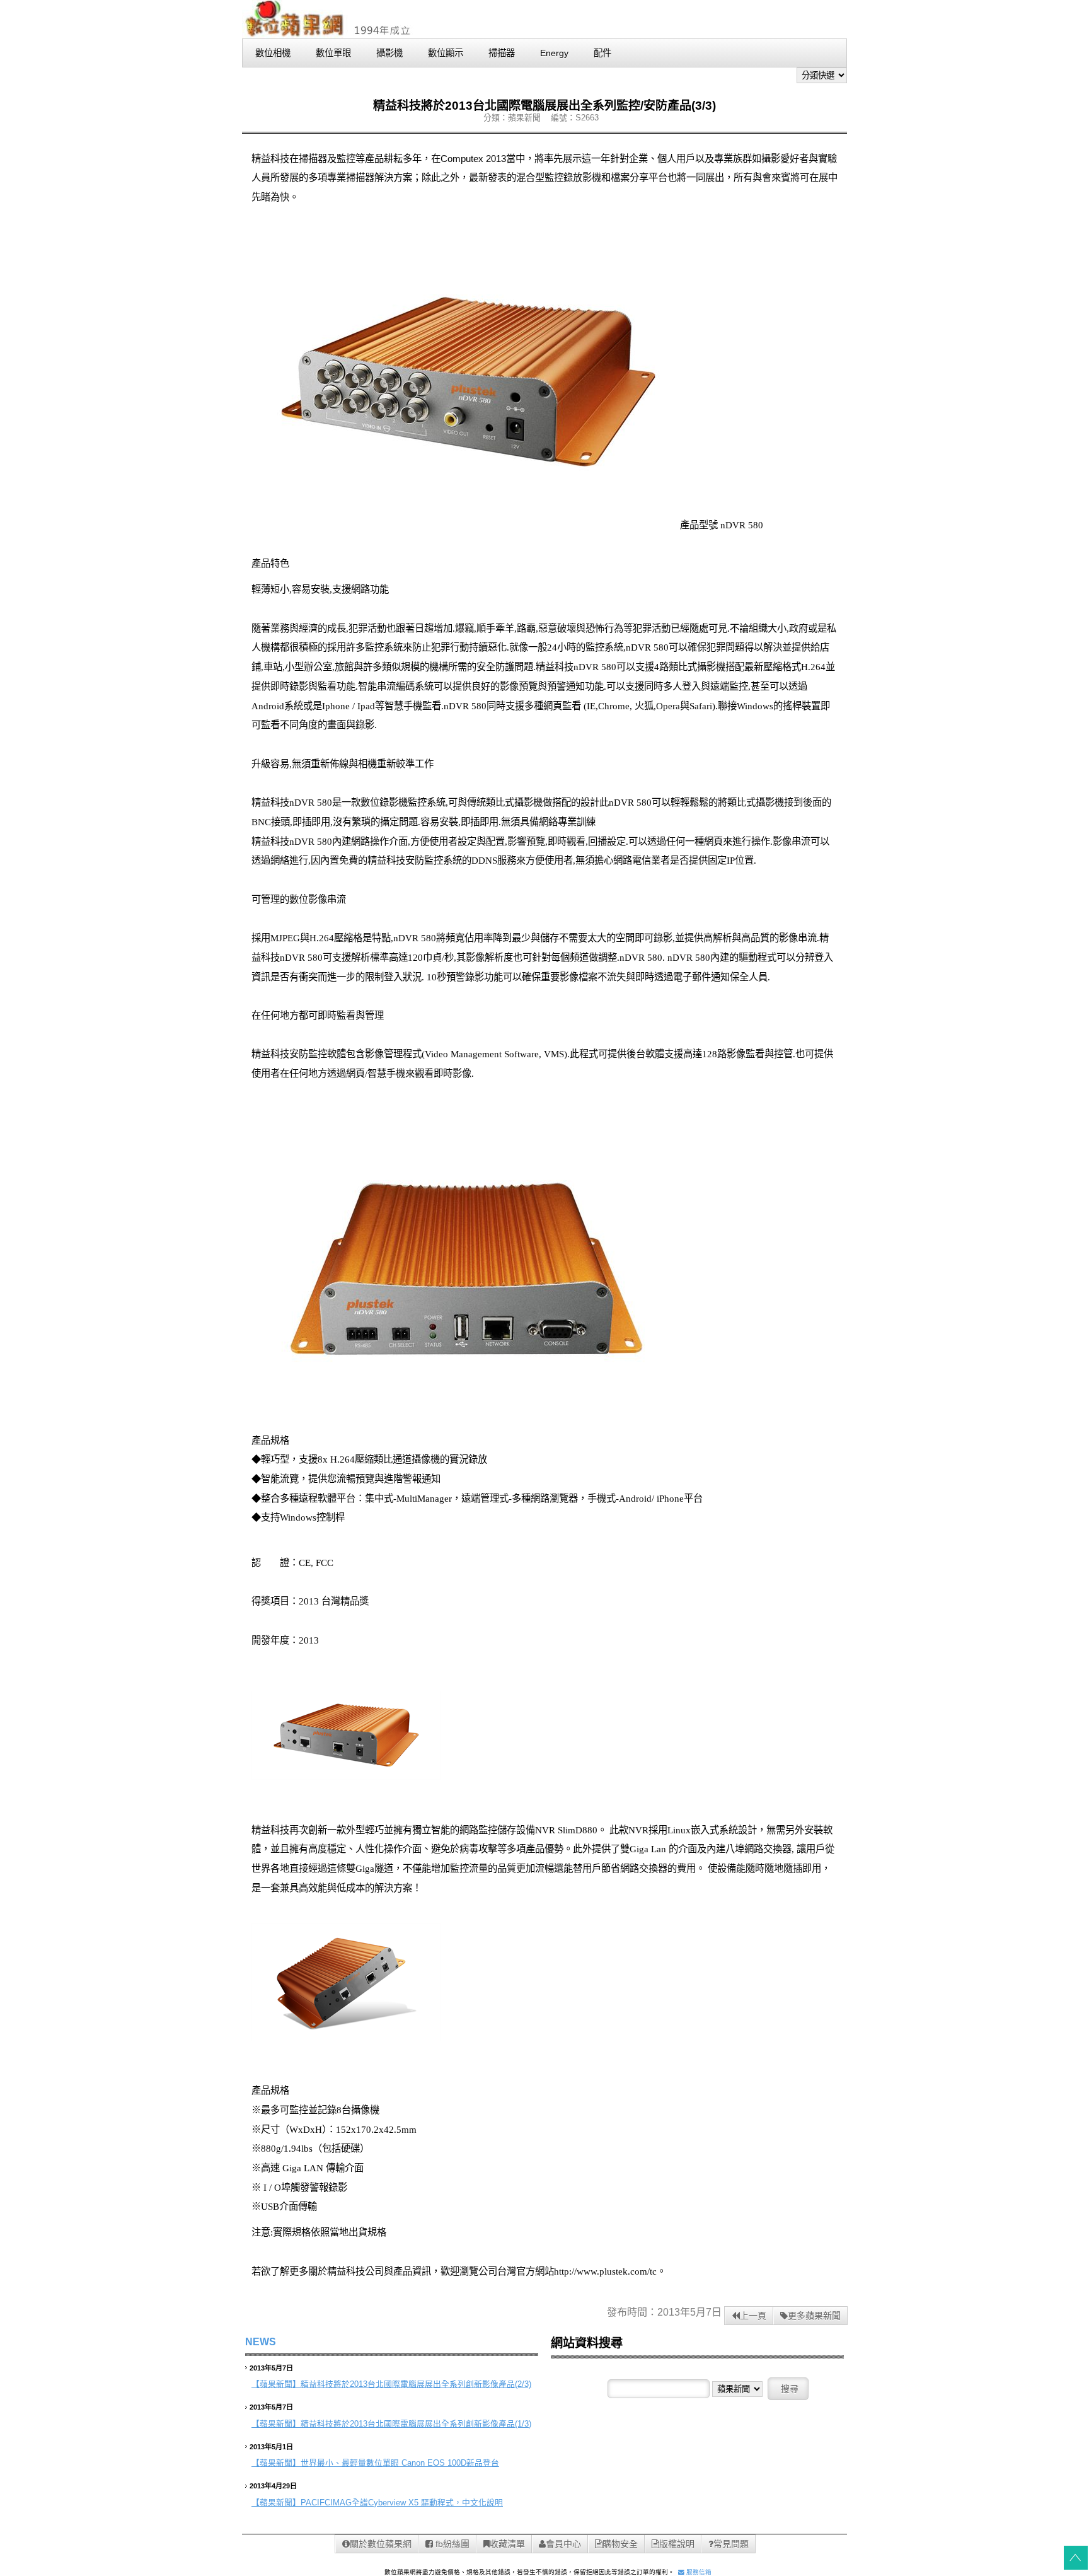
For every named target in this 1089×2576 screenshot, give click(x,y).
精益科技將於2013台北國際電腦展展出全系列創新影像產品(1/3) (416, 2424)
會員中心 (563, 2544)
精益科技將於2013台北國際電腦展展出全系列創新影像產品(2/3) (416, 2384)
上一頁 (753, 2316)
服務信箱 (698, 2572)
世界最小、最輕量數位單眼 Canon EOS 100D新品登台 (400, 2463)
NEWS (261, 2342)
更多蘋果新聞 (814, 2316)
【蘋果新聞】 (276, 2384)
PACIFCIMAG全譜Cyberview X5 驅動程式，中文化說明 (402, 2503)
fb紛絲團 (451, 2544)
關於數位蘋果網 (381, 2544)
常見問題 (731, 2544)
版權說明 (677, 2544)
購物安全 (620, 2544)
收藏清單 (507, 2544)
